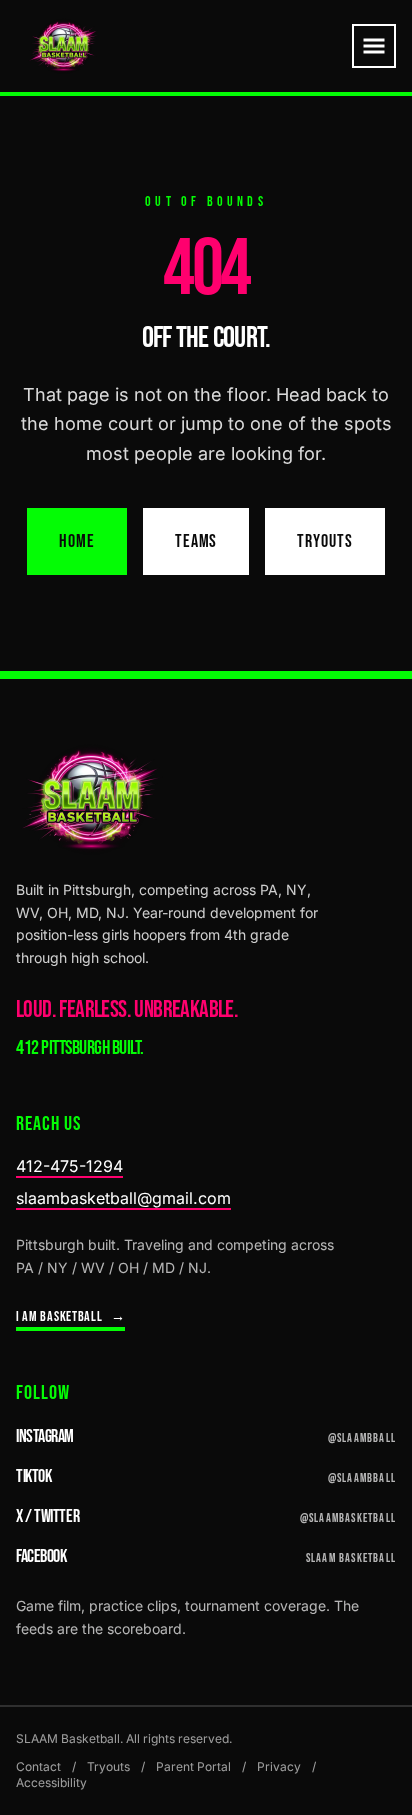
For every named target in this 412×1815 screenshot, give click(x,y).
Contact (38, 1766)
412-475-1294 (69, 1166)
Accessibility (51, 1782)
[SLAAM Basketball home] (63, 46)
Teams (196, 541)
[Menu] (374, 46)
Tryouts (324, 541)
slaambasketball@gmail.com (123, 1198)
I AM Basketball (70, 1316)
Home (77, 541)
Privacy (279, 1766)
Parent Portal (193, 1766)
